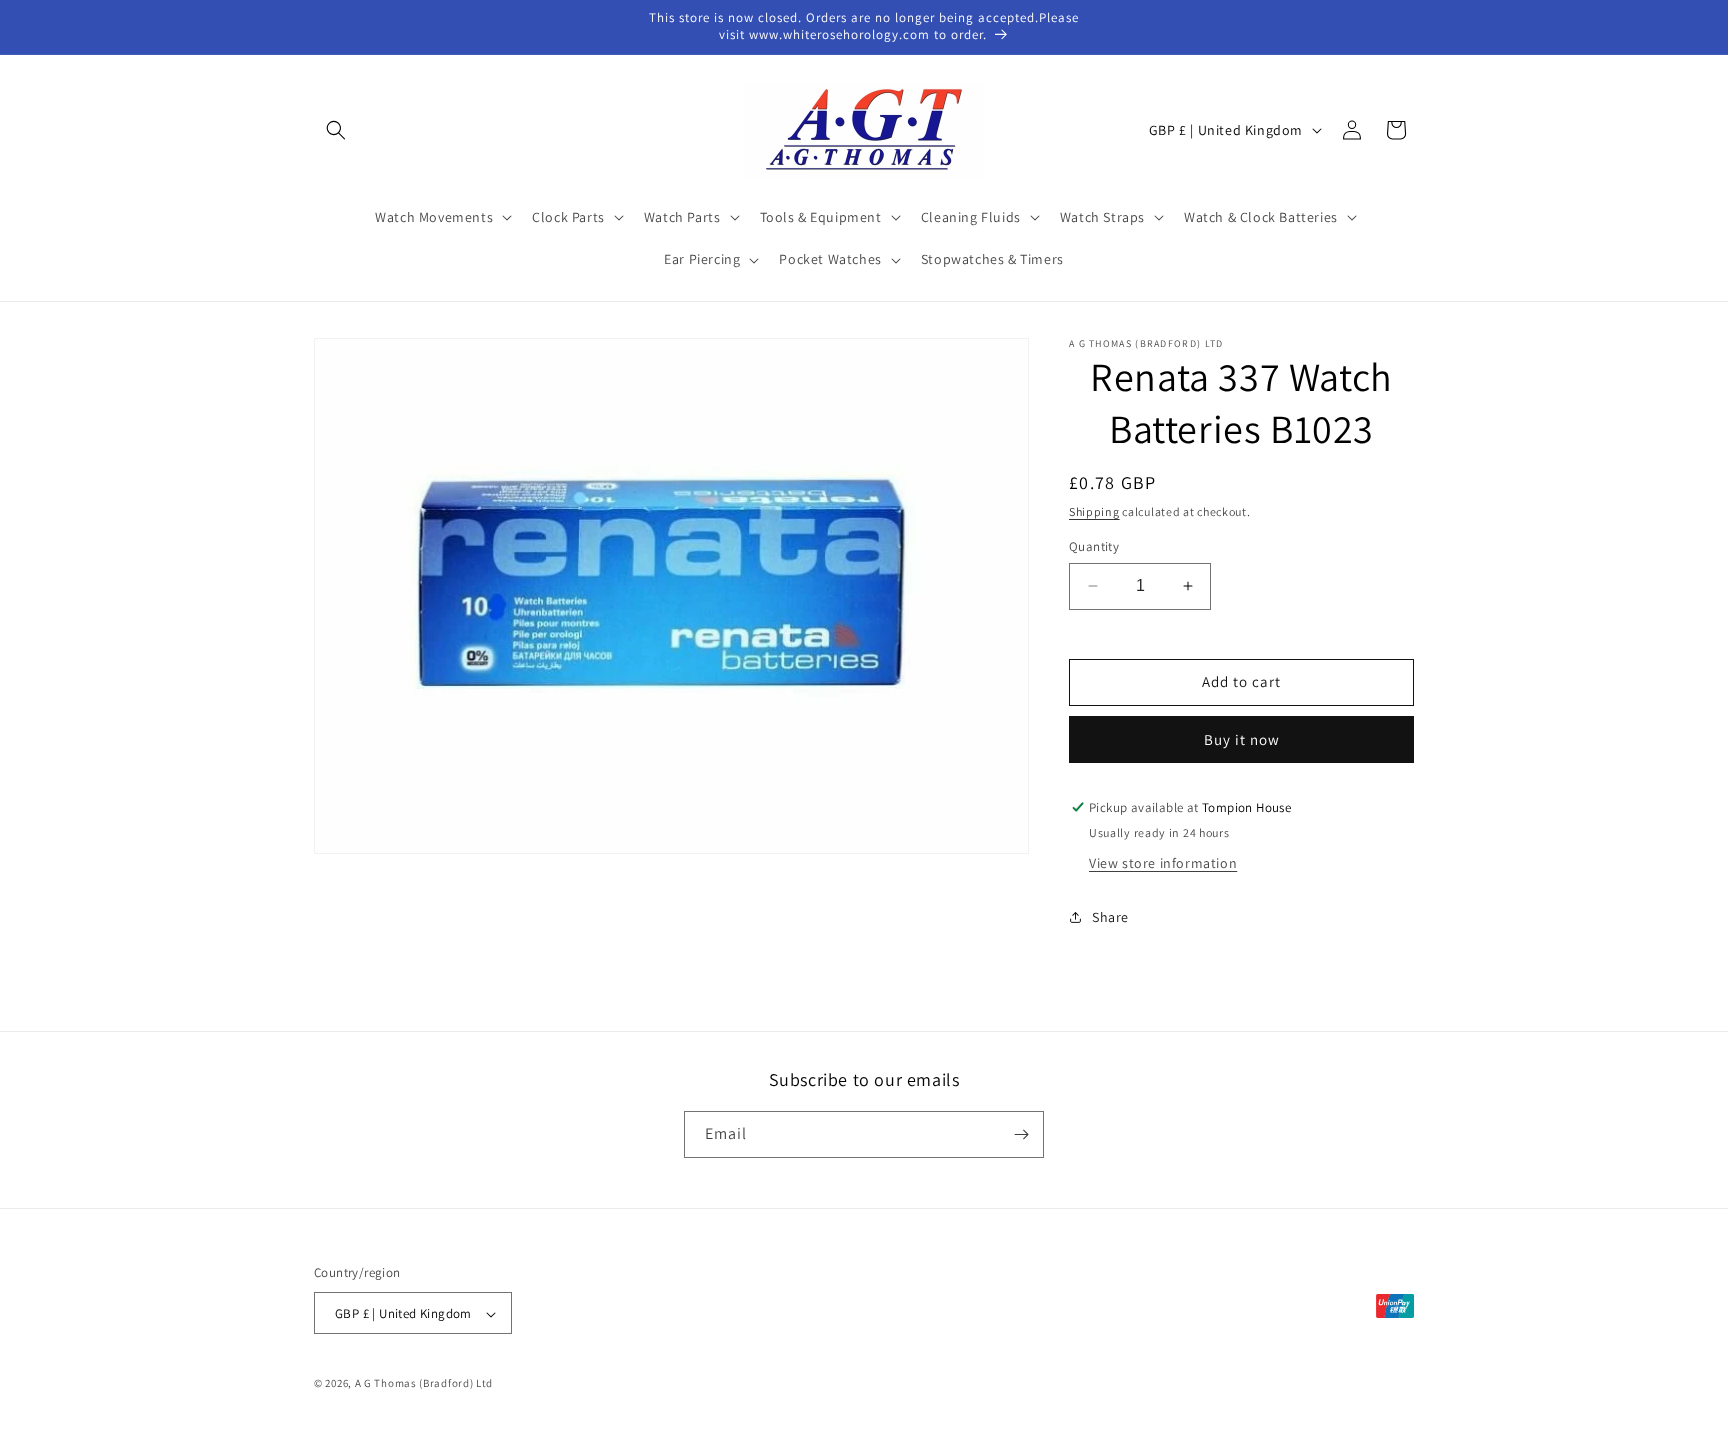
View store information (1163, 863)
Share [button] (1110, 917)
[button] (336, 130)
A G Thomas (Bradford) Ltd (424, 1384)
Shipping (1094, 511)
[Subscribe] (1021, 1134)
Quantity (1094, 546)
